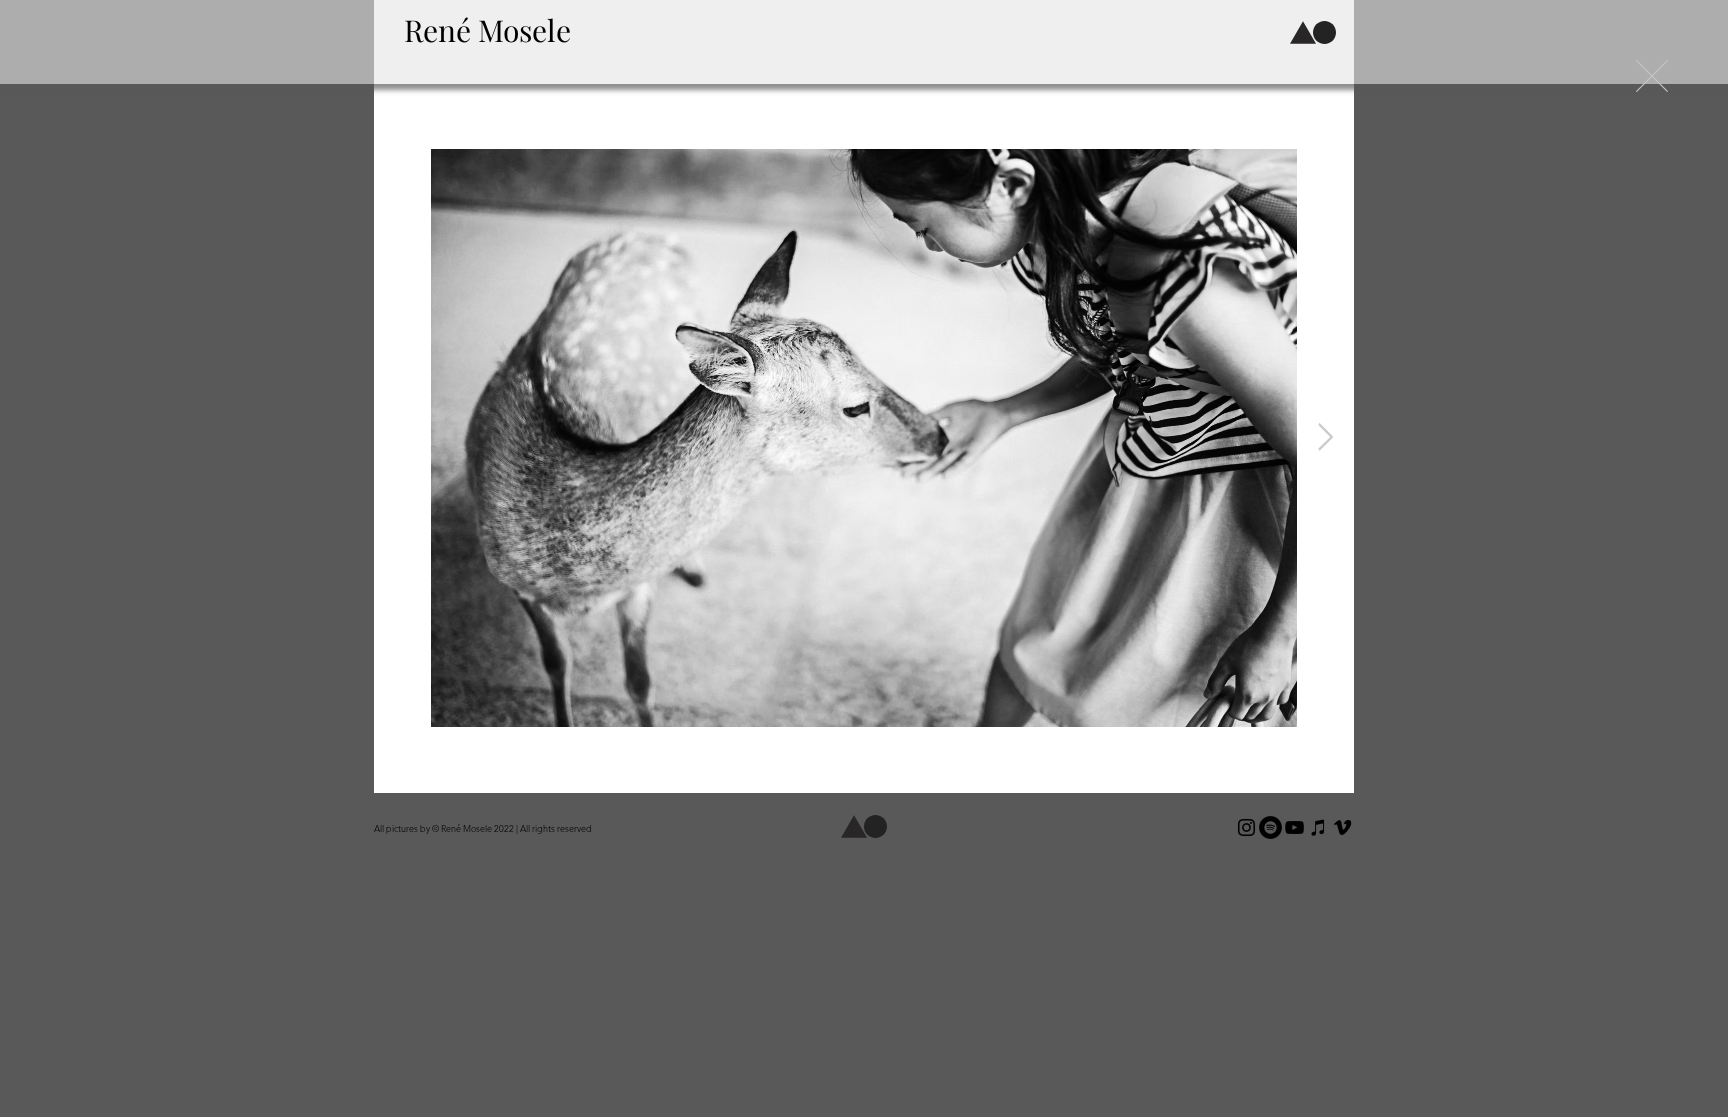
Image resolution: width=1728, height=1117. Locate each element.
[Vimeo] (1342, 827)
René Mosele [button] (487, 30)
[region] (497, 36)
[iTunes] (1318, 827)
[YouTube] (1294, 827)
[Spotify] (1270, 827)
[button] (1303, 32)
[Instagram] (1246, 827)
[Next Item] (1325, 438)
